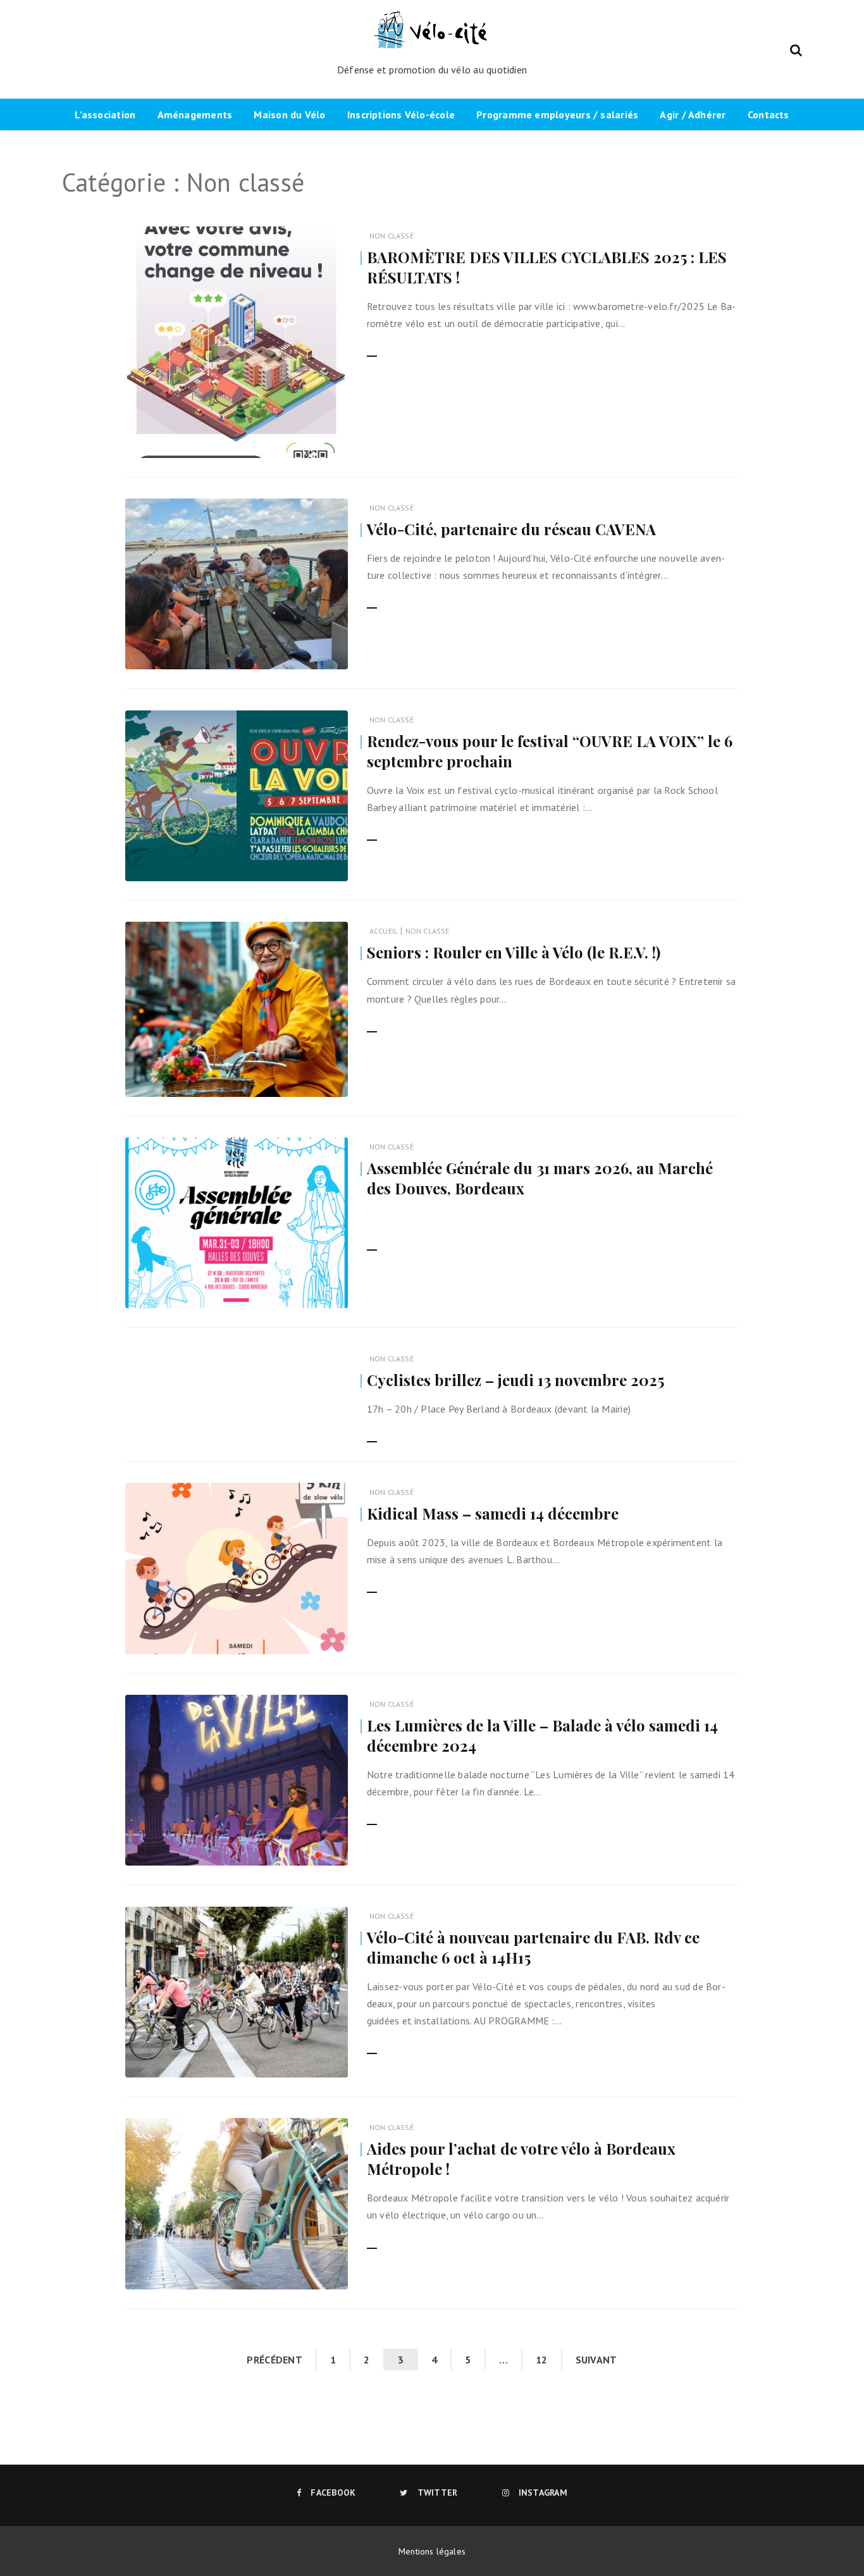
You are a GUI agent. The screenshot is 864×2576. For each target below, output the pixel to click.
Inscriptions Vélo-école (401, 115)
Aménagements (195, 115)
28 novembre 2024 (298, 1636)
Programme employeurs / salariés (557, 115)
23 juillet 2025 (305, 651)
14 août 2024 (308, 2059)
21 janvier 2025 (304, 1290)
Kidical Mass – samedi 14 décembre (493, 1513)
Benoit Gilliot (187, 2272)
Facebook (333, 2492)
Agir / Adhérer (693, 115)
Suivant (596, 2360)
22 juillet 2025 (305, 863)
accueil (384, 931)
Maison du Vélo (289, 115)
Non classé (392, 236)
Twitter (437, 2492)
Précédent (275, 2360)
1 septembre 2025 (299, 440)
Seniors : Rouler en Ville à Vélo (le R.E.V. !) (514, 952)
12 (542, 2360)
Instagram (543, 2492)
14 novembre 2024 (298, 1848)
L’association (105, 115)
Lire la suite (392, 349)
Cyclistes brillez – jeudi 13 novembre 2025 (515, 1380)
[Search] (796, 49)
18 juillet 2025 (305, 1079)
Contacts (768, 115)
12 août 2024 (308, 2271)
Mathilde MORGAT (194, 1080)
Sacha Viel (182, 441)
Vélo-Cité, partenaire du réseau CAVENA (511, 529)
